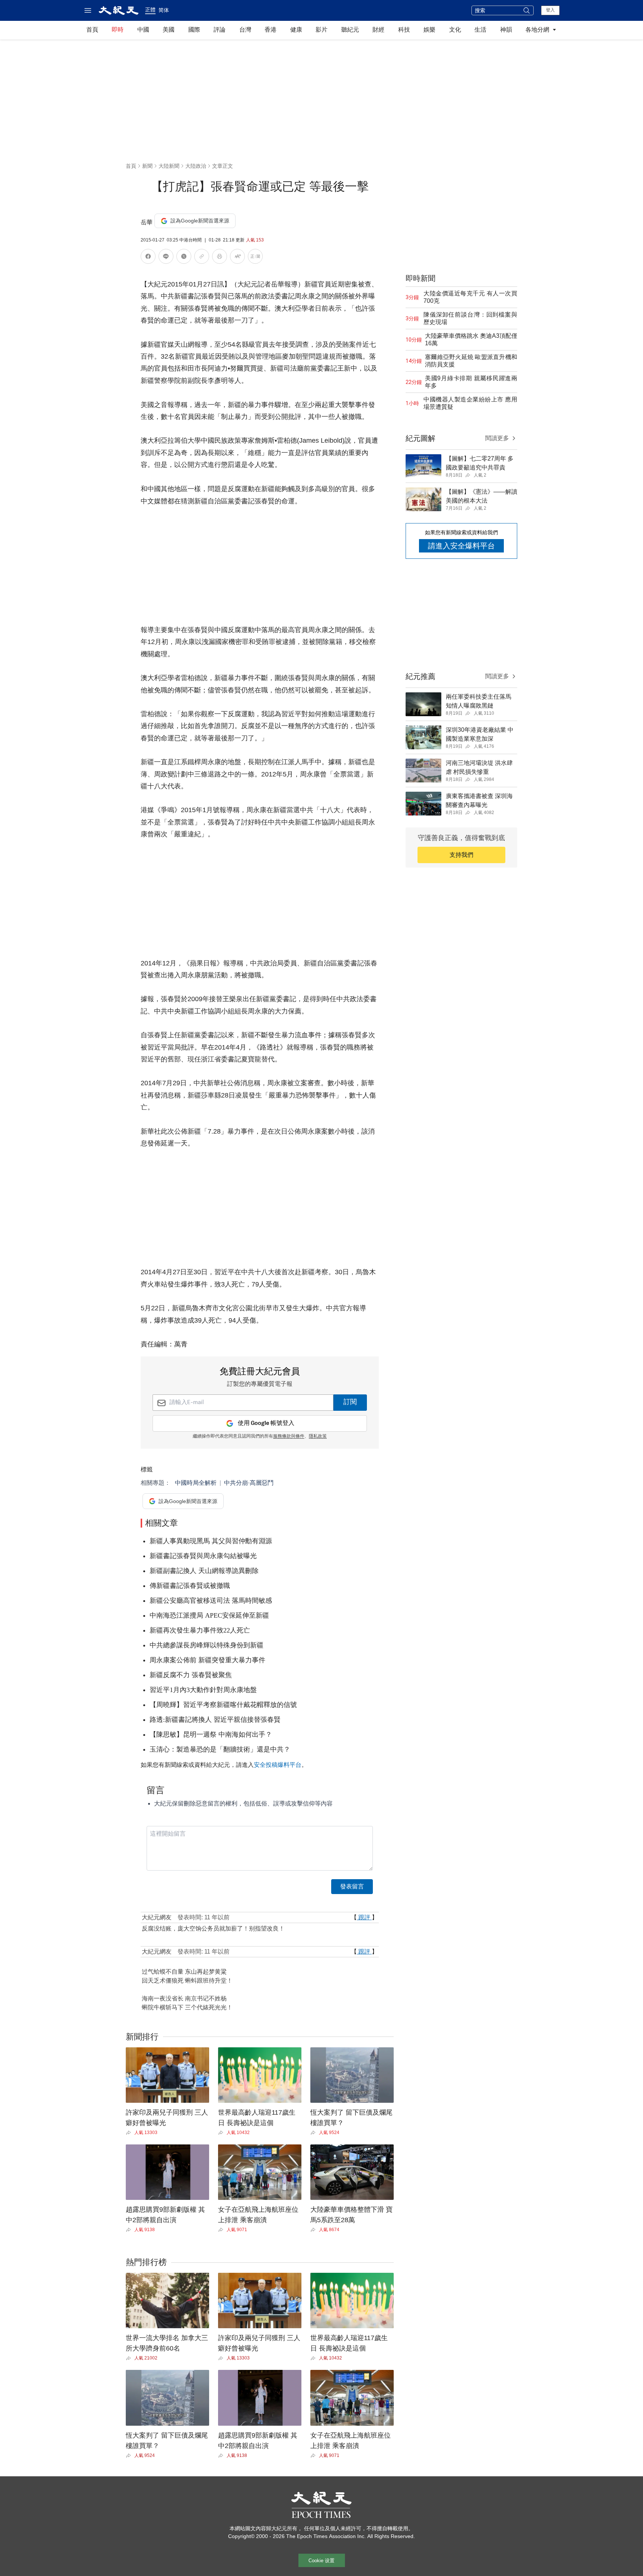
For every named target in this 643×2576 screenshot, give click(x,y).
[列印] (220, 258)
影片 (321, 30)
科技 (404, 30)
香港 (271, 30)
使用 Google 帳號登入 (266, 1423)
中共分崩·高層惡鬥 (249, 1483)
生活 (480, 30)
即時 (118, 30)
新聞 (147, 166)
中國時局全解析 (196, 1483)
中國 (143, 30)
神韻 (506, 30)
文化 (455, 30)
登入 (550, 10)
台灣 (245, 30)
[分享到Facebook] (148, 258)
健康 (296, 30)
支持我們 (461, 855)
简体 (164, 10)
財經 (378, 30)
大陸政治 (196, 166)
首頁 (92, 30)
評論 (220, 30)
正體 (150, 10)
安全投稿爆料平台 (278, 1765)
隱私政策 (318, 1436)
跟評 (364, 1917)
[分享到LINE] (166, 258)
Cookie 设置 (321, 2561)
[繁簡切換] (255, 258)
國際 (194, 30)
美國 (169, 30)
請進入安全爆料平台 (461, 546)
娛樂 (429, 30)
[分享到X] (184, 258)
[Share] (130, 2133)
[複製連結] (202, 256)
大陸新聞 (169, 166)
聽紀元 (350, 30)
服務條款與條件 (289, 1436)
